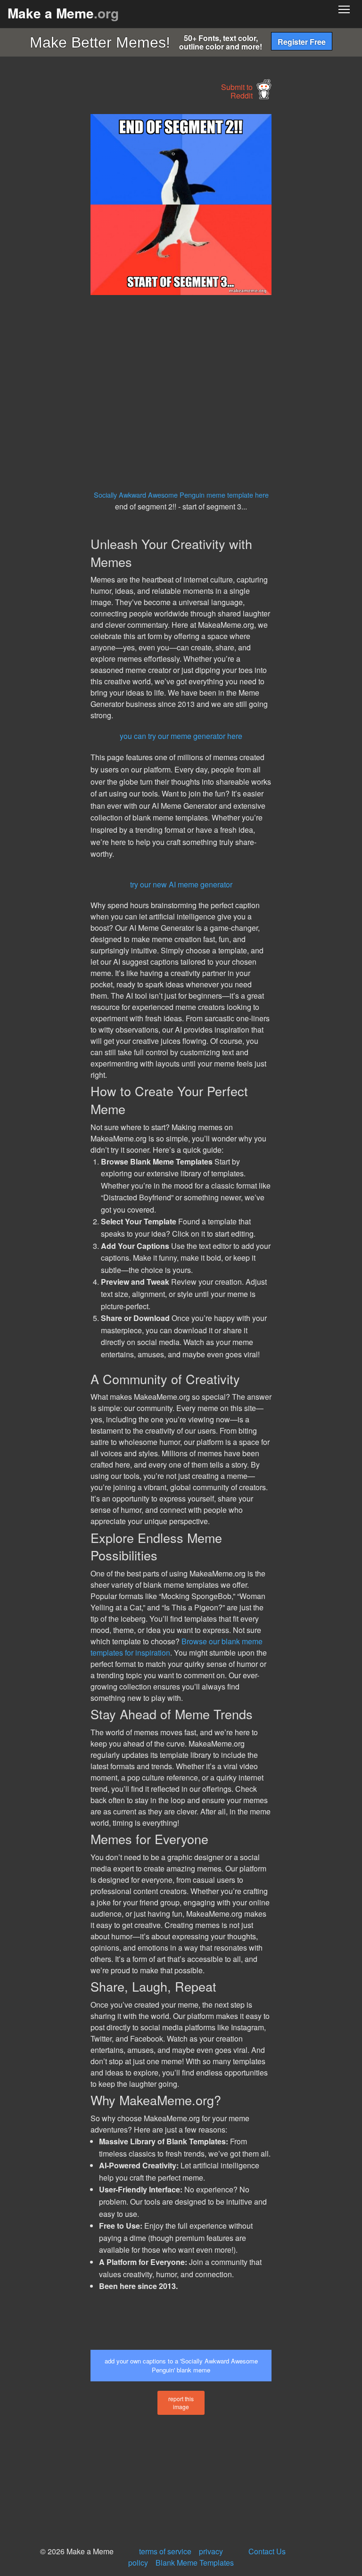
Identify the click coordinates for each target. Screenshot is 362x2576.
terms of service (165, 2551)
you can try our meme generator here (181, 736)
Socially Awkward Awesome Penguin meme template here (181, 495)
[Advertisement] (71, 255)
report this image (181, 2403)
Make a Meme (63, 13)
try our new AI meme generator (181, 884)
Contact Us (267, 2551)
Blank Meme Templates (195, 2563)
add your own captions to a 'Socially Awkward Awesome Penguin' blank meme (181, 2365)
